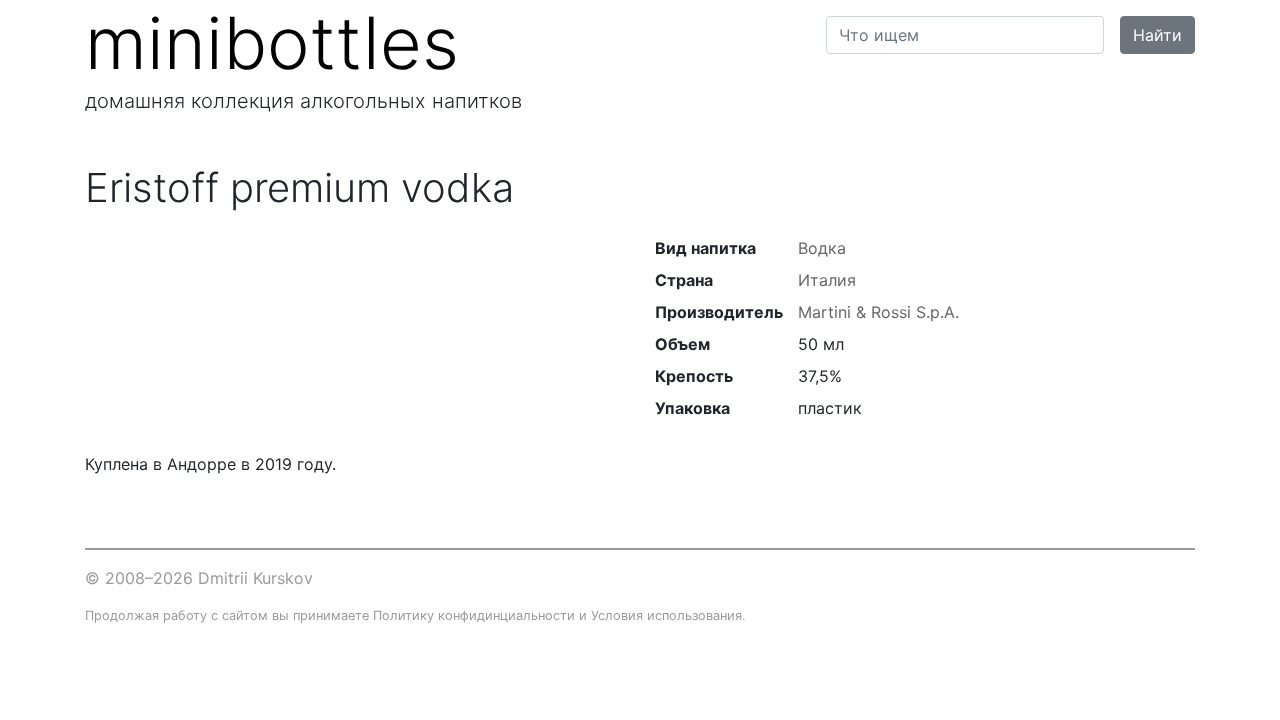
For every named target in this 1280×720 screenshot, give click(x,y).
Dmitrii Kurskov (255, 578)
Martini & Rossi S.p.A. (878, 312)
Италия (827, 280)
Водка (822, 248)
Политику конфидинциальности (474, 615)
